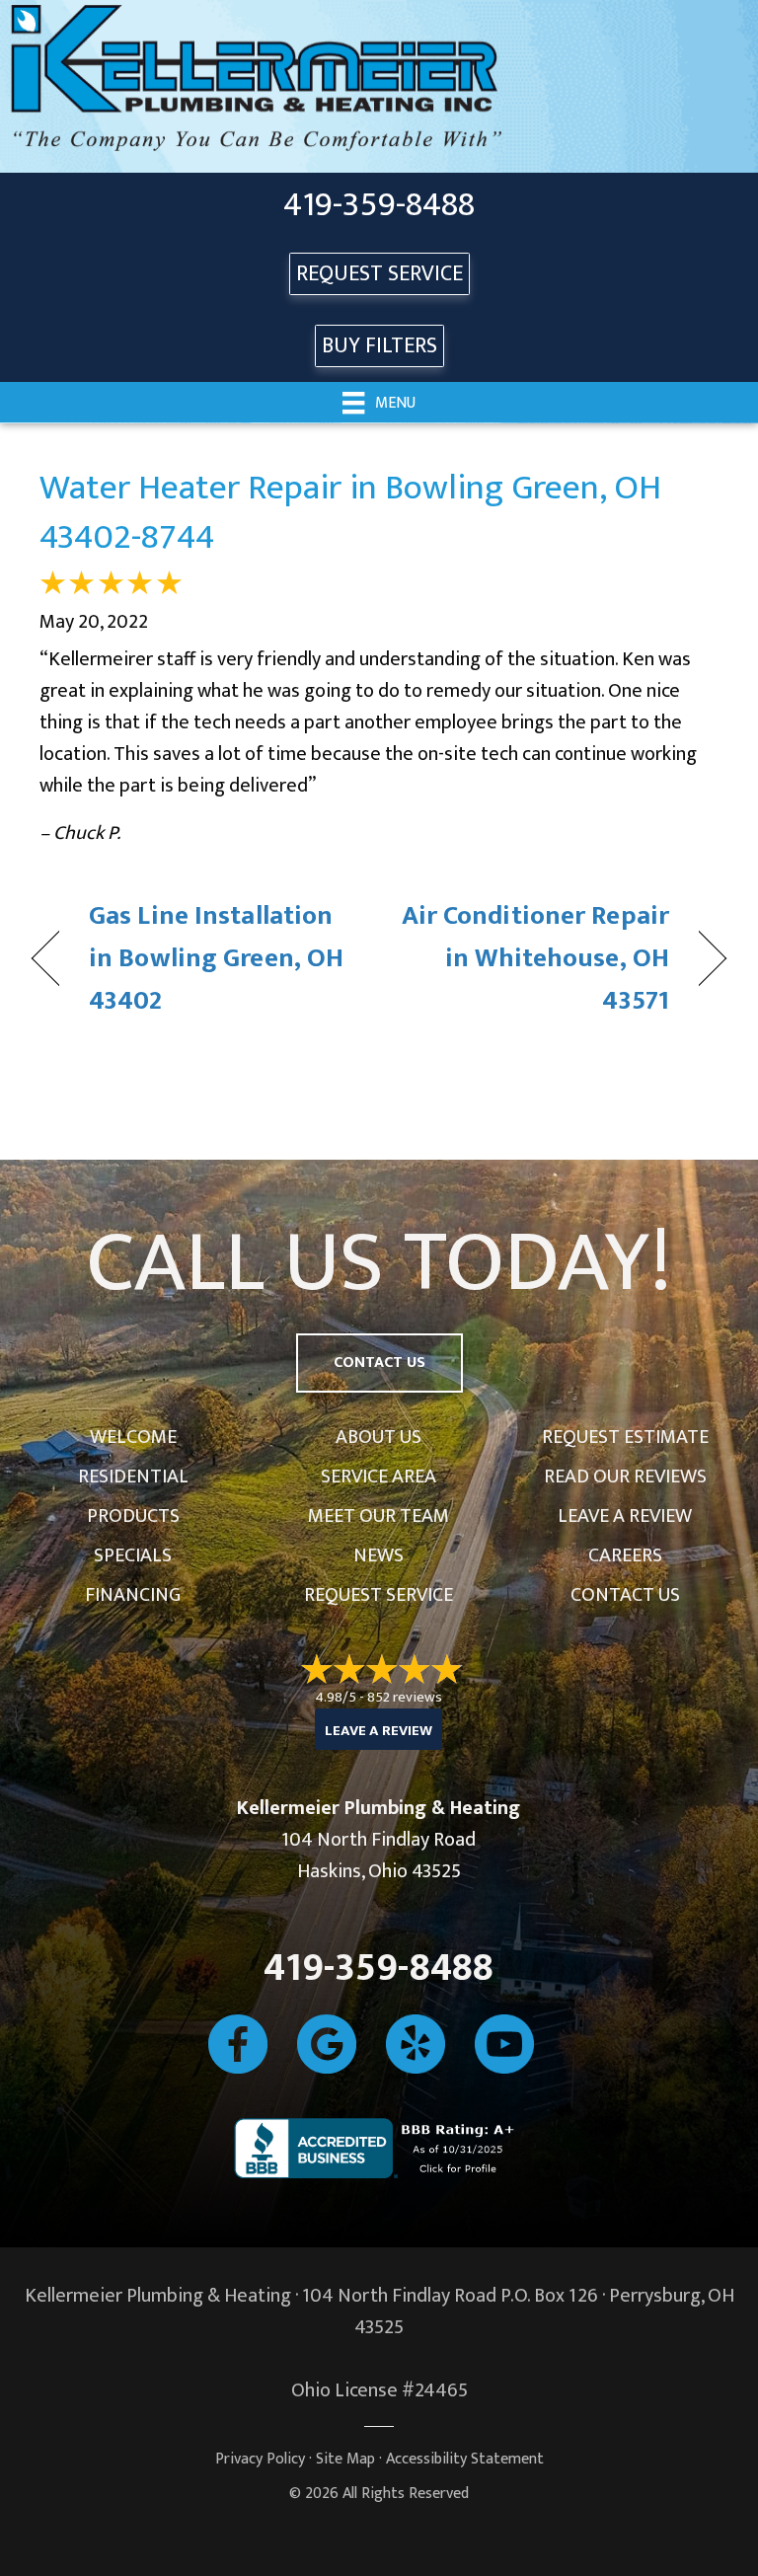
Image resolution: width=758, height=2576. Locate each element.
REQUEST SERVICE (379, 274)
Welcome (133, 1437)
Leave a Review (625, 1516)
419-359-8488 (379, 205)
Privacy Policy (260, 2459)
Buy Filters (379, 346)
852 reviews (405, 1697)
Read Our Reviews (625, 1477)
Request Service (379, 1595)
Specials (133, 1555)
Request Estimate (625, 1437)
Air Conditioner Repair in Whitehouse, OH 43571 (534, 958)
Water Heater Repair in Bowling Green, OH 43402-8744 (350, 512)
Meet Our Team (379, 1516)
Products (133, 1516)
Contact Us (625, 1595)
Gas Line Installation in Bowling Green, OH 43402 (216, 958)
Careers (625, 1555)
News (379, 1555)
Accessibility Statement (465, 2459)
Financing (133, 1595)
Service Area (379, 1477)
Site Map (345, 2459)
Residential (133, 1477)
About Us (379, 1437)
